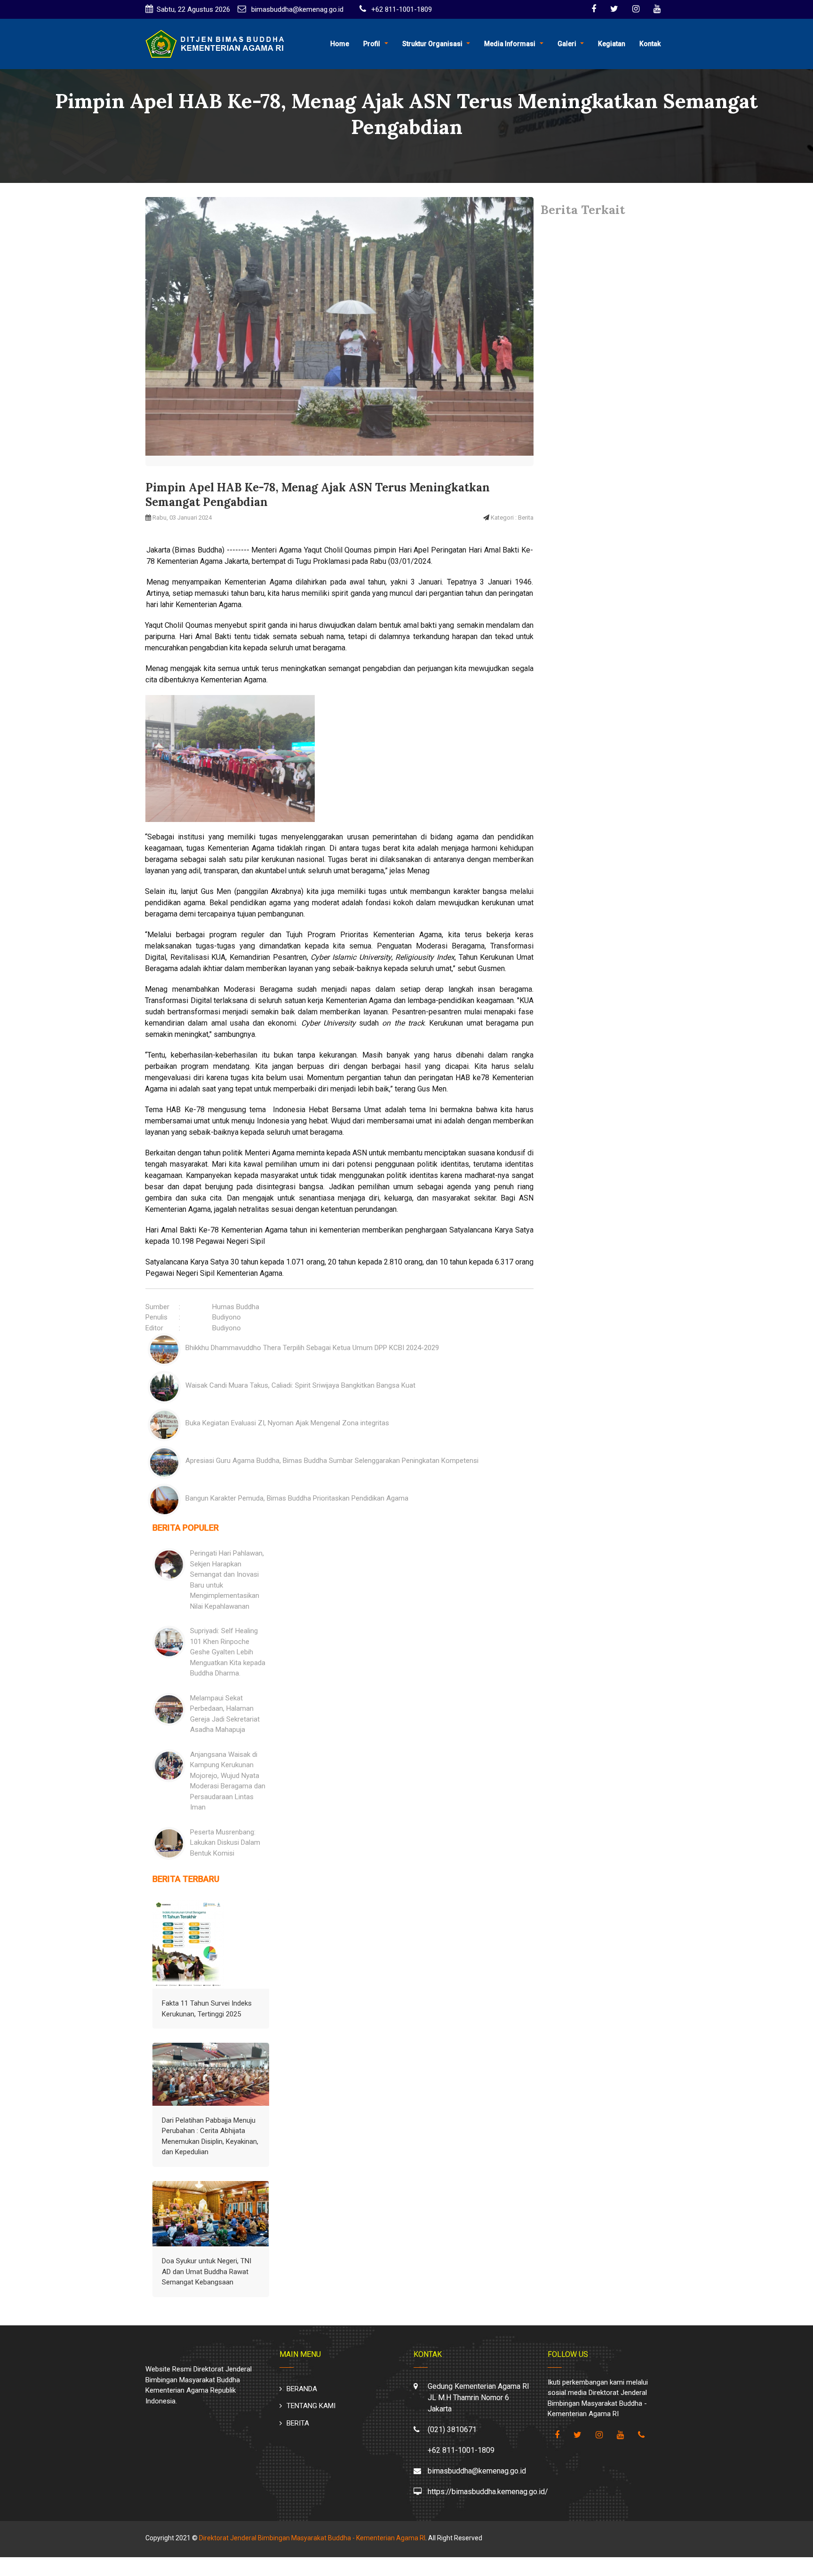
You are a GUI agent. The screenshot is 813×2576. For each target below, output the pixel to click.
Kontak (650, 44)
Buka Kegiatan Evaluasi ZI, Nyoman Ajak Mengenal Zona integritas (287, 1423)
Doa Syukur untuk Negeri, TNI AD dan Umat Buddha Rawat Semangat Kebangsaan (207, 2272)
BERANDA (302, 2389)
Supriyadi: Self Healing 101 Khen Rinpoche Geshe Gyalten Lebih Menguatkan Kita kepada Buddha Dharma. (228, 1652)
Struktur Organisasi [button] (432, 44)
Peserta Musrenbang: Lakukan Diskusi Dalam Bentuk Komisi (225, 1843)
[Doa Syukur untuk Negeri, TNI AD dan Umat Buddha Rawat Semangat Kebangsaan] (211, 2214)
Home (340, 44)
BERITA (298, 2423)
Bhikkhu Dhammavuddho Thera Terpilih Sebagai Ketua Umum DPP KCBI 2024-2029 (312, 1348)
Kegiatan (612, 44)
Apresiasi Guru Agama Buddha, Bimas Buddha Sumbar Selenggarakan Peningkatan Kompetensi (332, 1461)
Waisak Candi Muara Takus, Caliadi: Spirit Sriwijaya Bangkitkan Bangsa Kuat (300, 1385)
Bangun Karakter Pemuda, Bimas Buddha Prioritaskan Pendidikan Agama (297, 1498)
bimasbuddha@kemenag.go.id (296, 9)
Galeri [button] (567, 44)
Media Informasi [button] (510, 44)
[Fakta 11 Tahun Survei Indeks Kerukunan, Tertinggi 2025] (188, 1944)
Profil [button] (372, 44)
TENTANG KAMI (311, 2406)
